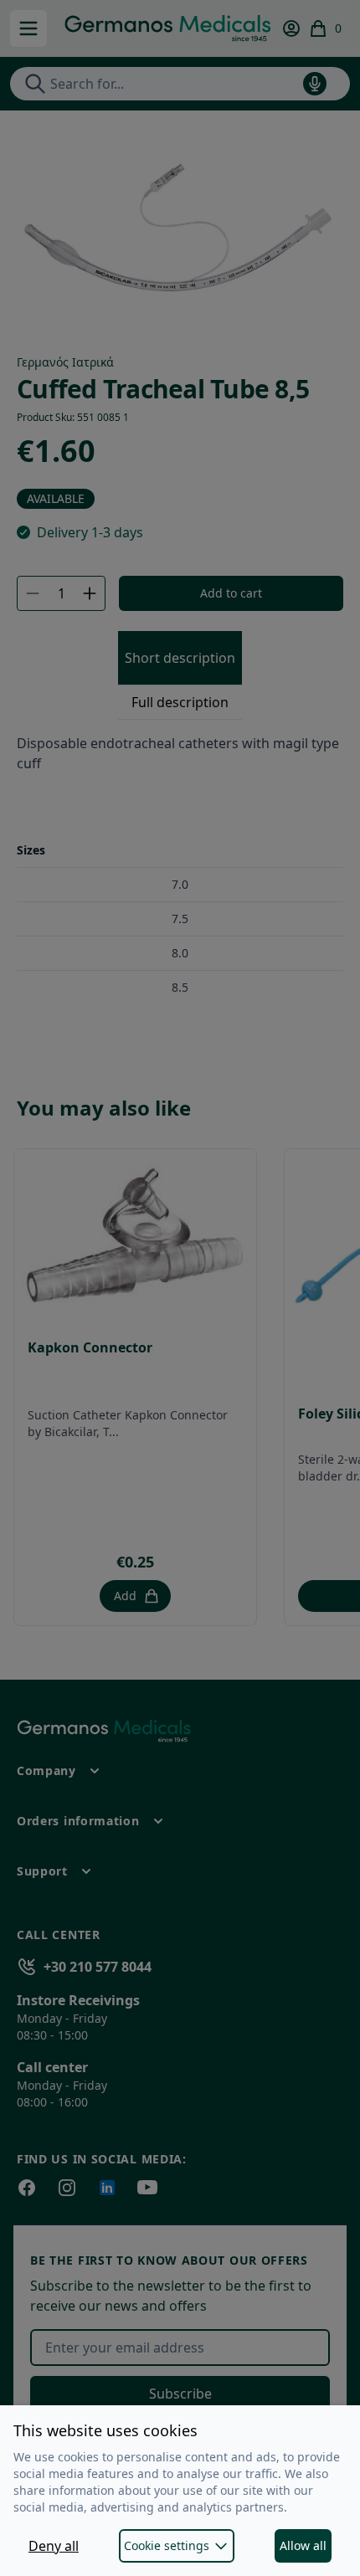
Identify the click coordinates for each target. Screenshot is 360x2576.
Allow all (303, 2545)
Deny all (54, 2546)
